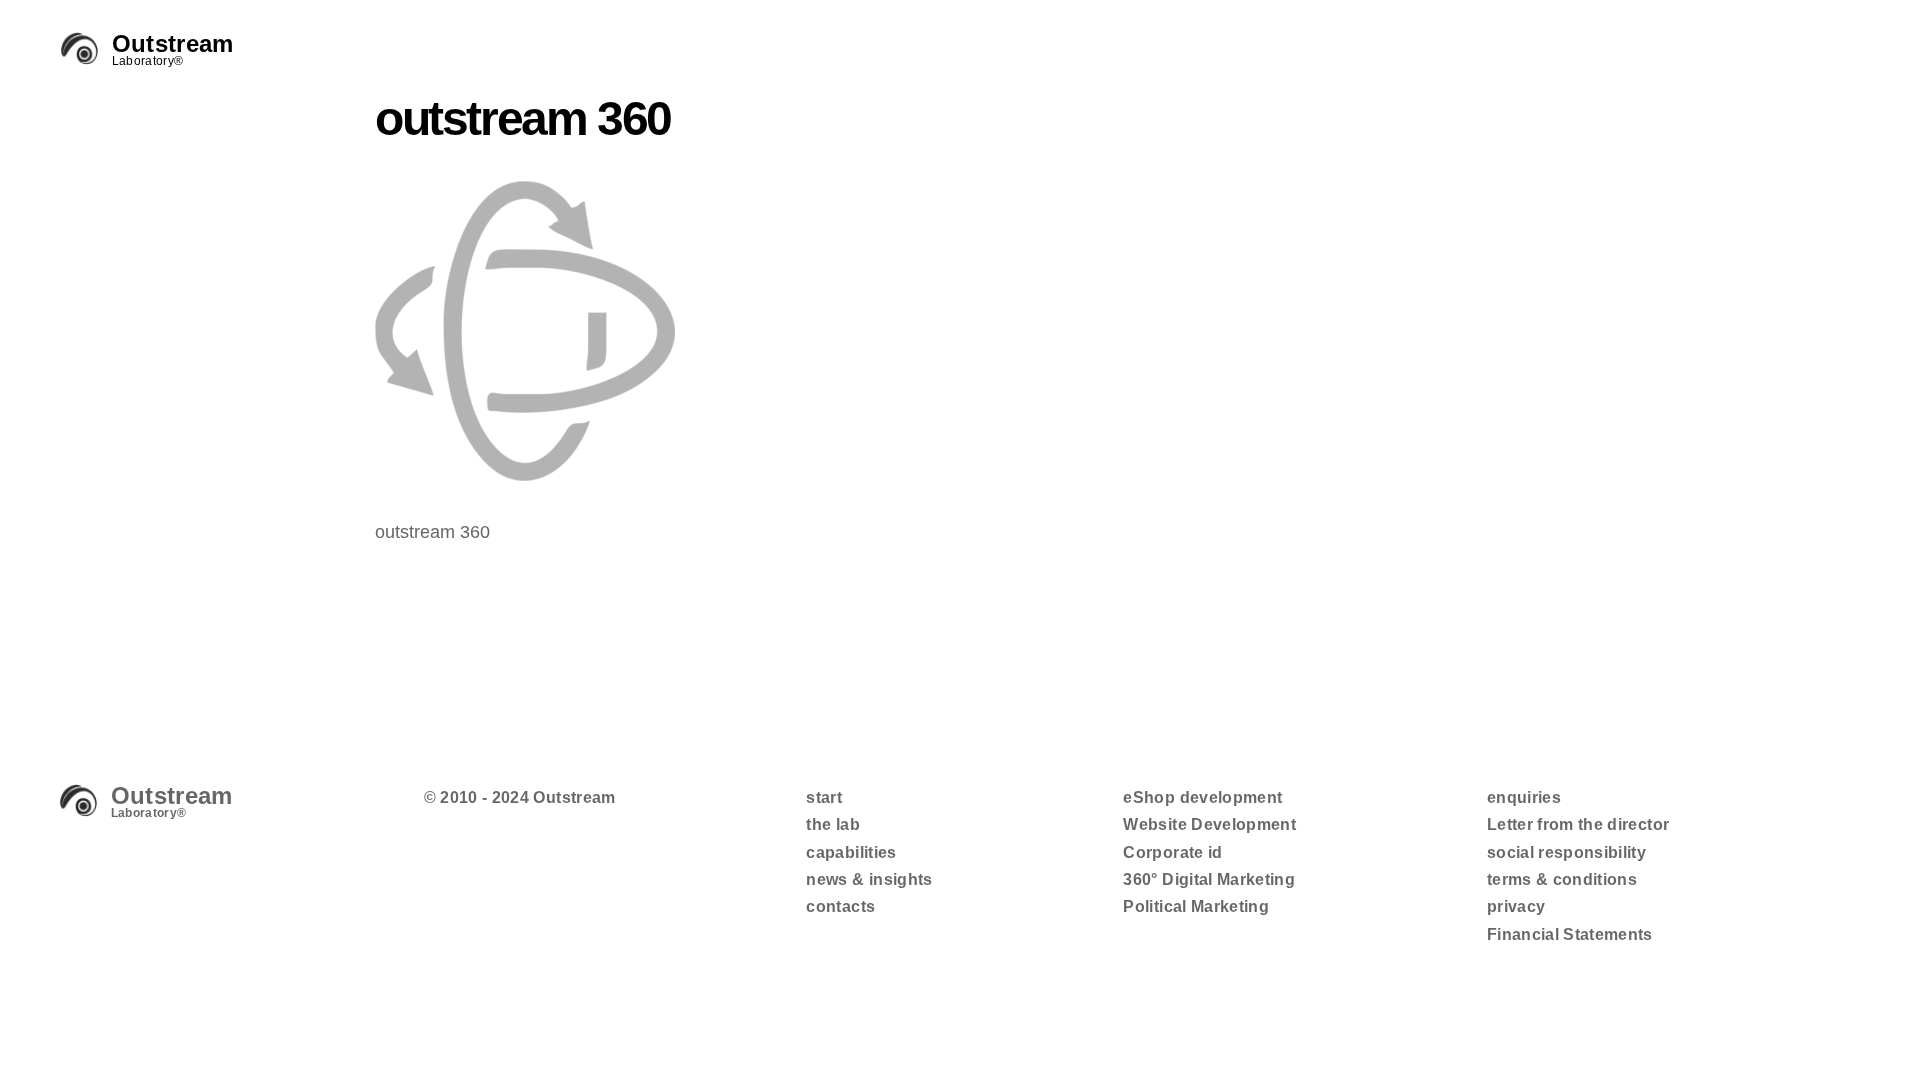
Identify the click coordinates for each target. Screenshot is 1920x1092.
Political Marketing (1196, 906)
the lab (832, 824)
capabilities (851, 852)
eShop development (1202, 797)
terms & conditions (1562, 879)
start (824, 797)
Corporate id (1172, 852)
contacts (840, 906)
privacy (1516, 906)
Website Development (1209, 824)
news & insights (869, 879)
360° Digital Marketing (1209, 879)
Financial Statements (1570, 934)
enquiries (1524, 797)
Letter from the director (1578, 824)
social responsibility (1566, 852)
